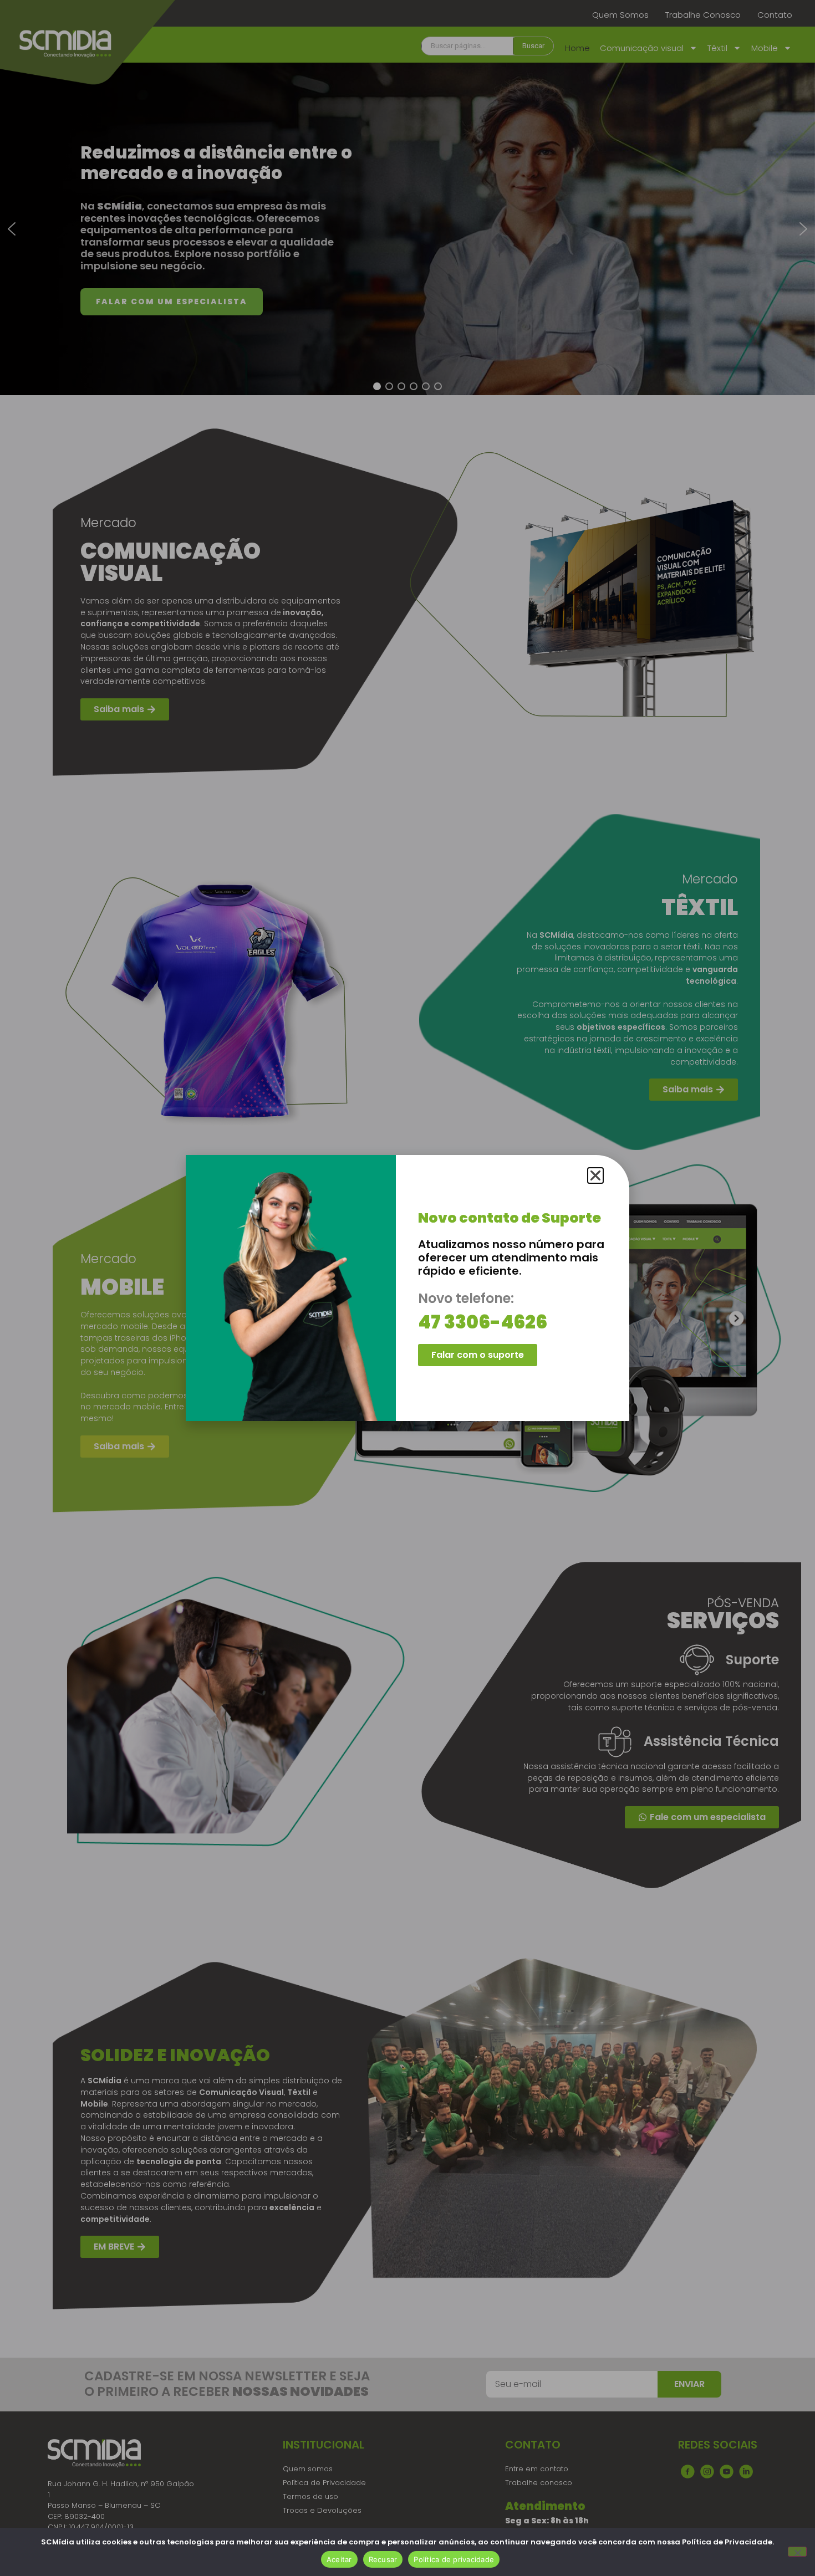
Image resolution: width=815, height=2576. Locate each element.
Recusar (383, 2559)
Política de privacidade (454, 2559)
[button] (595, 1175)
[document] (407, 1288)
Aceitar (339, 2559)
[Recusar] (797, 2552)
